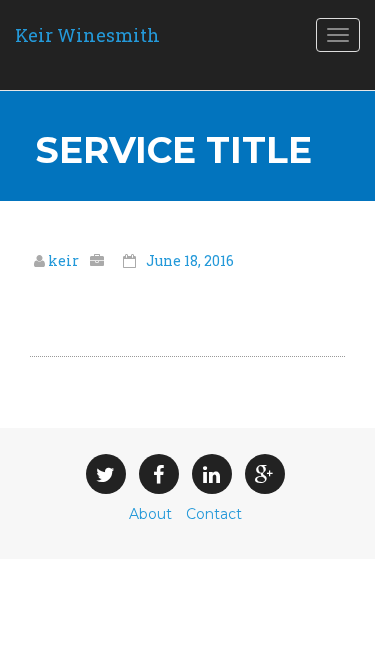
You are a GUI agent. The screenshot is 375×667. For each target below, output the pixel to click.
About (150, 514)
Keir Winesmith (87, 35)
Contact (214, 514)
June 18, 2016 (190, 260)
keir (65, 260)
